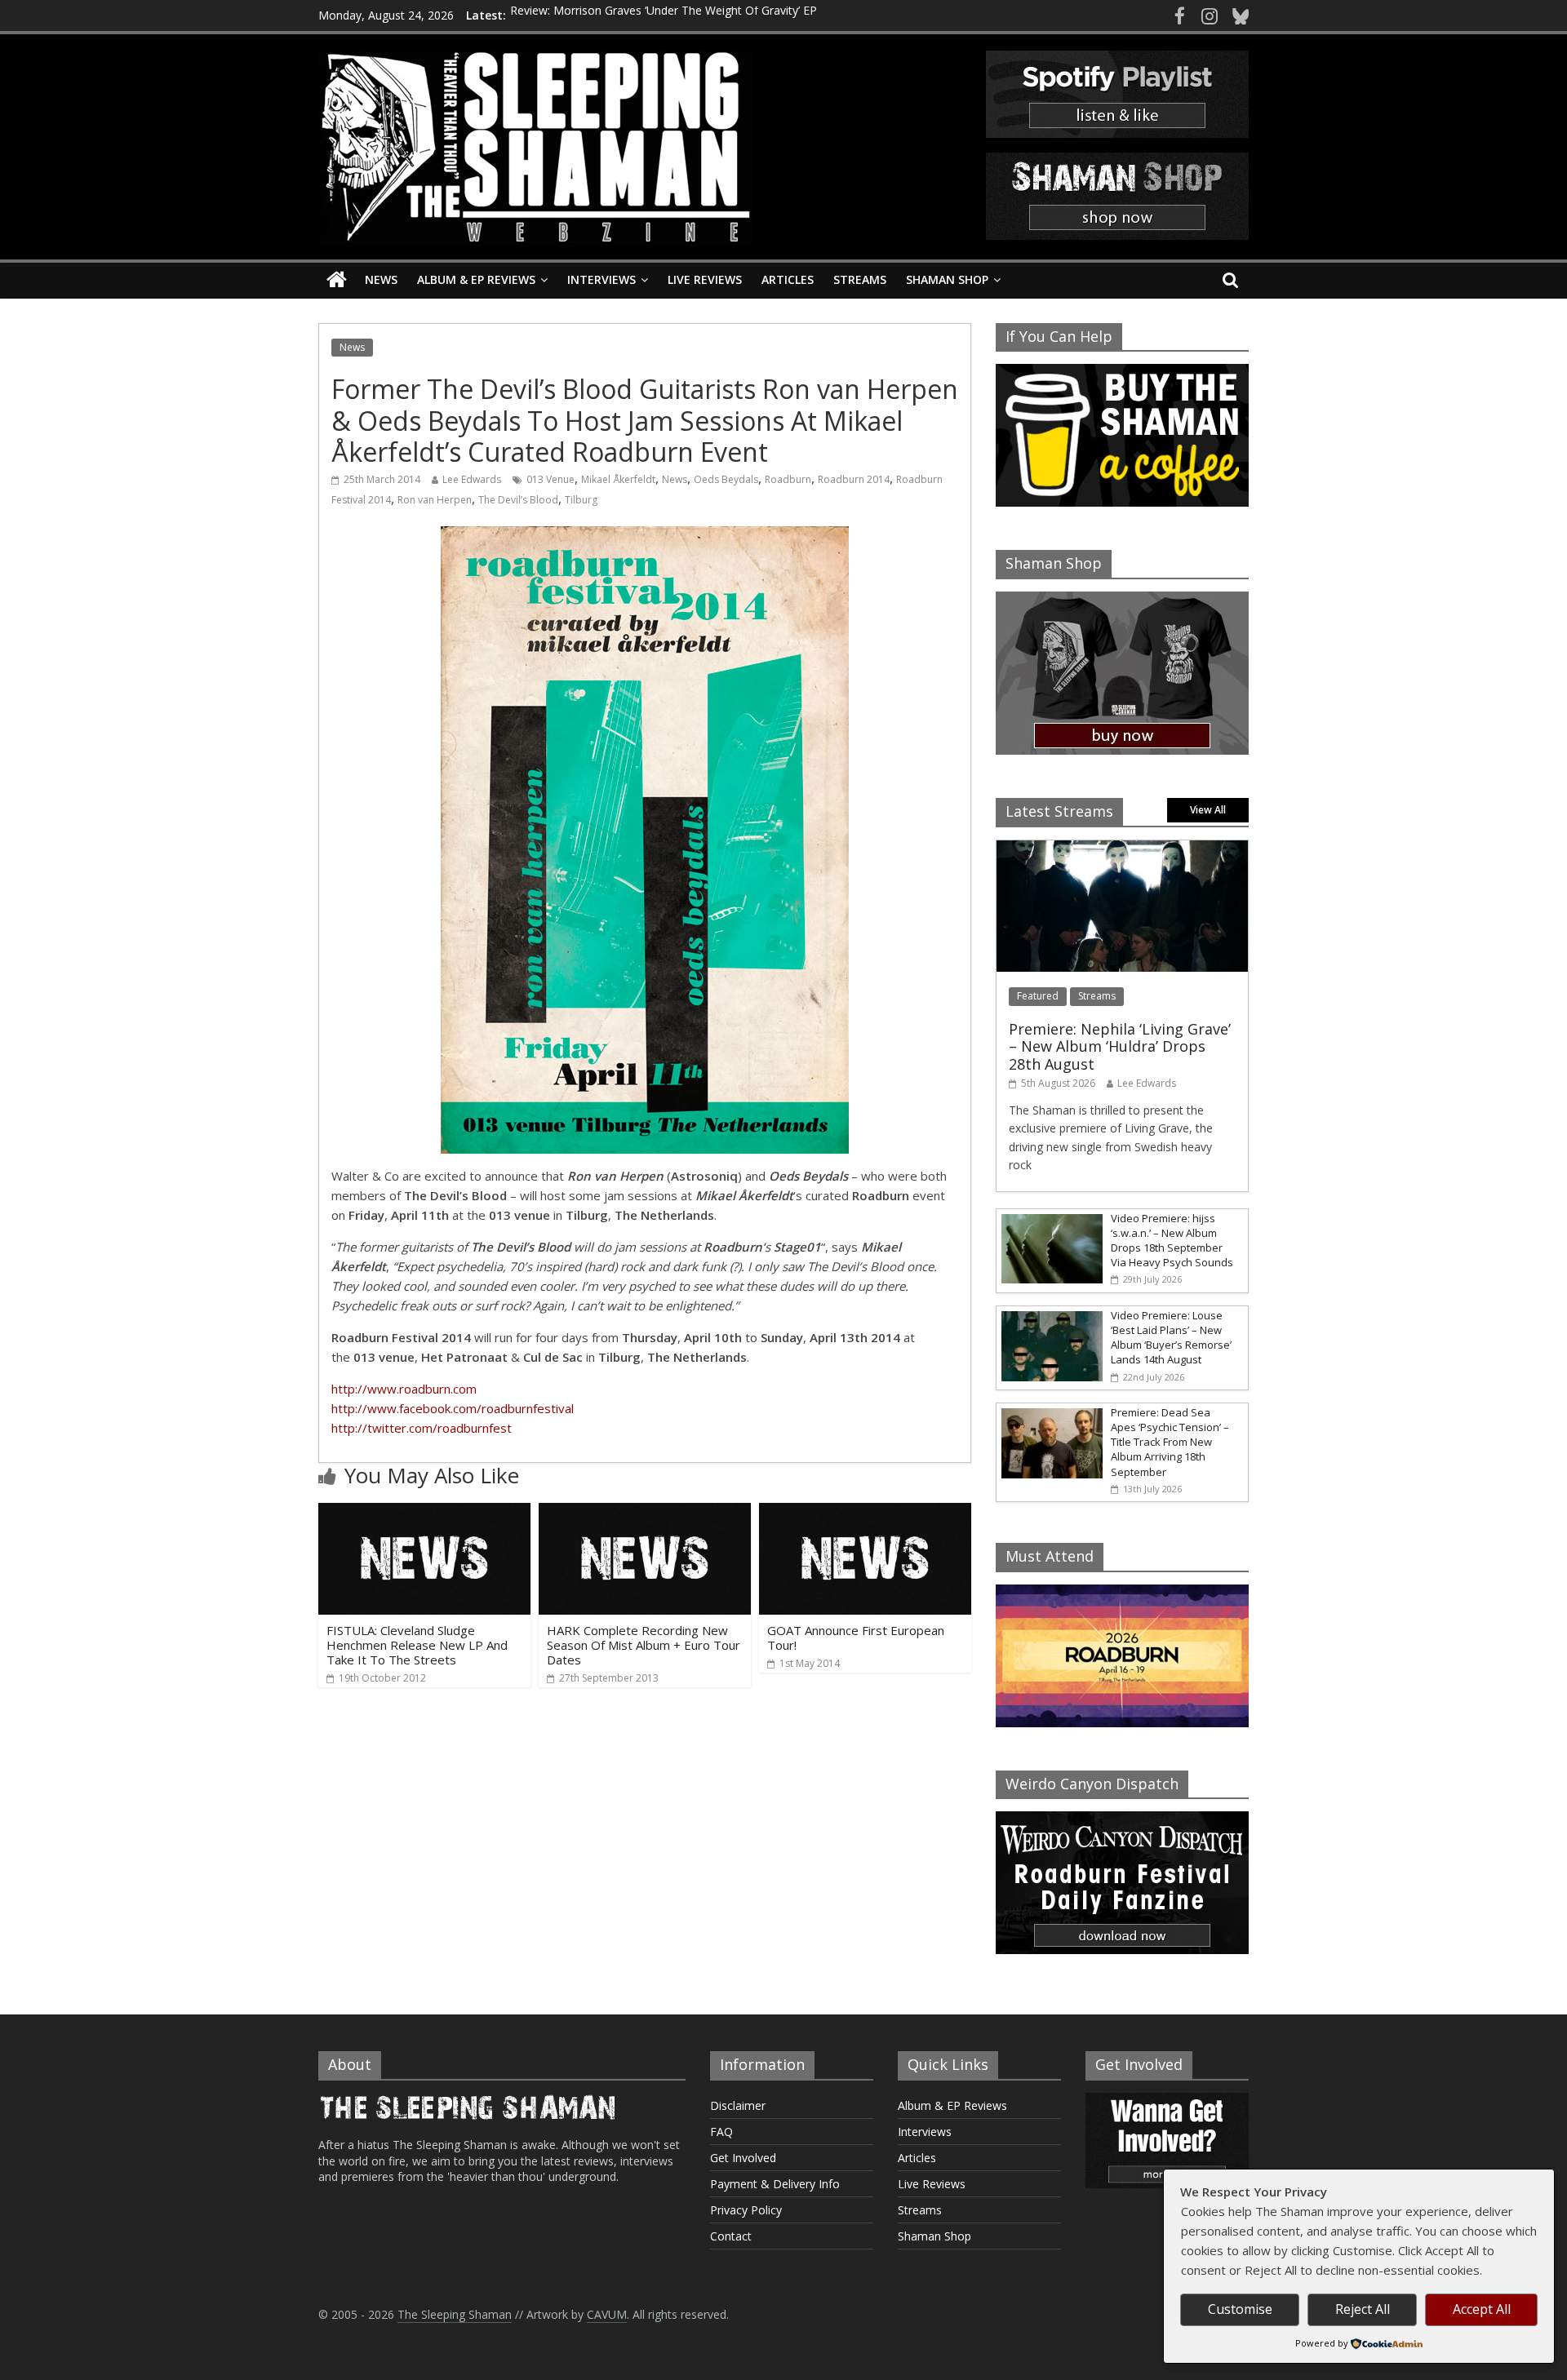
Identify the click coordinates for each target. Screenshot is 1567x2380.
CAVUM (607, 2314)
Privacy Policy (746, 2210)
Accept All (1482, 2309)
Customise (1240, 2309)
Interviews (601, 279)
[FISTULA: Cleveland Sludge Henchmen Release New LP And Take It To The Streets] (424, 1513)
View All (1208, 810)
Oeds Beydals (726, 479)
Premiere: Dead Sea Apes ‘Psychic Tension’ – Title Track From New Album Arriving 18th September (1170, 1442)
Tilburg (581, 500)
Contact (731, 2236)
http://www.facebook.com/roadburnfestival (453, 1408)
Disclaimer (738, 2105)
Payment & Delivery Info (775, 2184)
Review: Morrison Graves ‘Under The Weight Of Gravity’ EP (664, 15)
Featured (1038, 996)
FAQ (721, 2132)
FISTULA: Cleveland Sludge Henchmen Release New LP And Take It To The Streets (417, 1645)
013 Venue (550, 479)
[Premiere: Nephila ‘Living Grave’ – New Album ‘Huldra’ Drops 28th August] (1122, 849)
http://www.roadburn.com (404, 1389)
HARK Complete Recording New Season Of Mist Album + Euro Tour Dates (644, 1645)
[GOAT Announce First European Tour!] (865, 1513)
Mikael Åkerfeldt (618, 479)
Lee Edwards (472, 479)
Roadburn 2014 (854, 479)
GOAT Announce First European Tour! (856, 1638)
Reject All (1363, 2309)
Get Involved (743, 2158)
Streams (860, 279)
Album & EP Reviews (476, 279)
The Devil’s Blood (518, 500)
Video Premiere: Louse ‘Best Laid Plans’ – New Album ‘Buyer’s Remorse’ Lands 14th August (1171, 1338)
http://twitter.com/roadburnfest (422, 1428)
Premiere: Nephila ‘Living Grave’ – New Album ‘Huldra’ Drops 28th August (1120, 1046)
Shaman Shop (947, 279)
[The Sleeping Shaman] (337, 280)
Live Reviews (705, 279)
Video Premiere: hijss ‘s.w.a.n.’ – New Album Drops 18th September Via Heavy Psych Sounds (1172, 1241)
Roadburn (788, 479)
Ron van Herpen (435, 500)
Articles (788, 279)
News (381, 279)
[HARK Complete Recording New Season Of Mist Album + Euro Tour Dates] (645, 1513)
